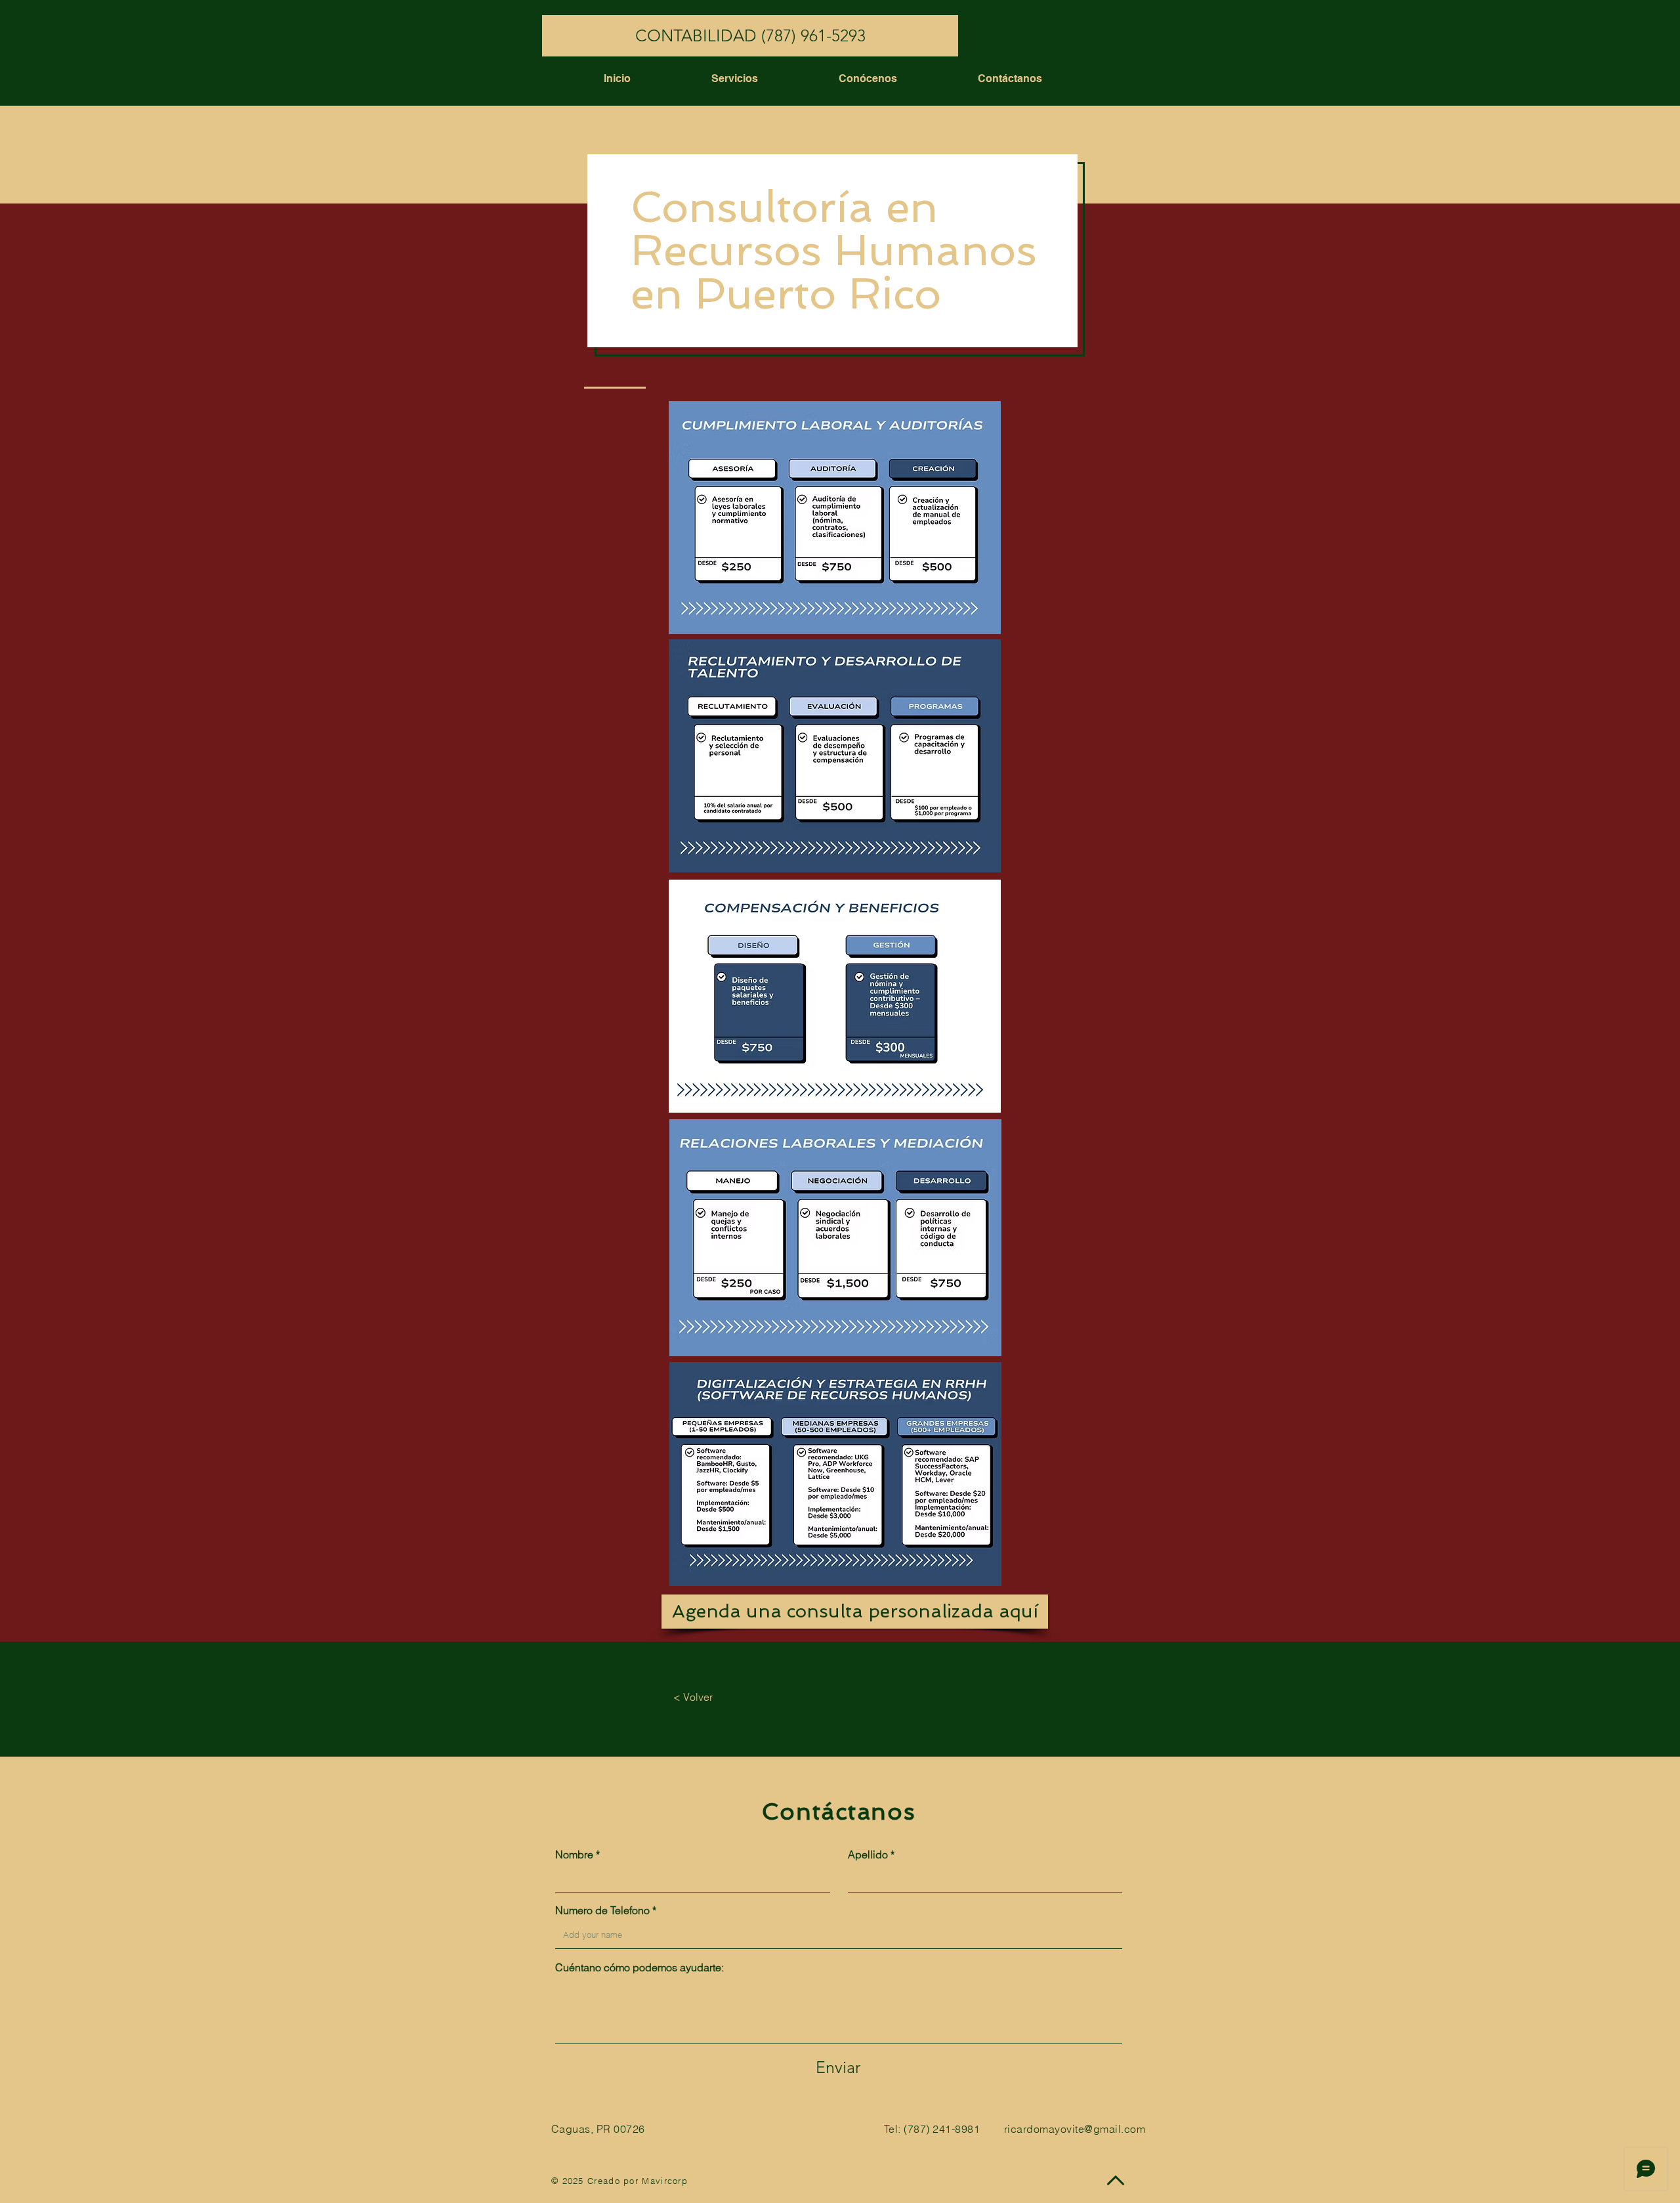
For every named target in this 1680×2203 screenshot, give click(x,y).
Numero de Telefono (602, 1910)
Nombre (574, 1854)
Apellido (868, 1854)
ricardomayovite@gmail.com (1075, 2129)
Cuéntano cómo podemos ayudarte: (640, 1967)
